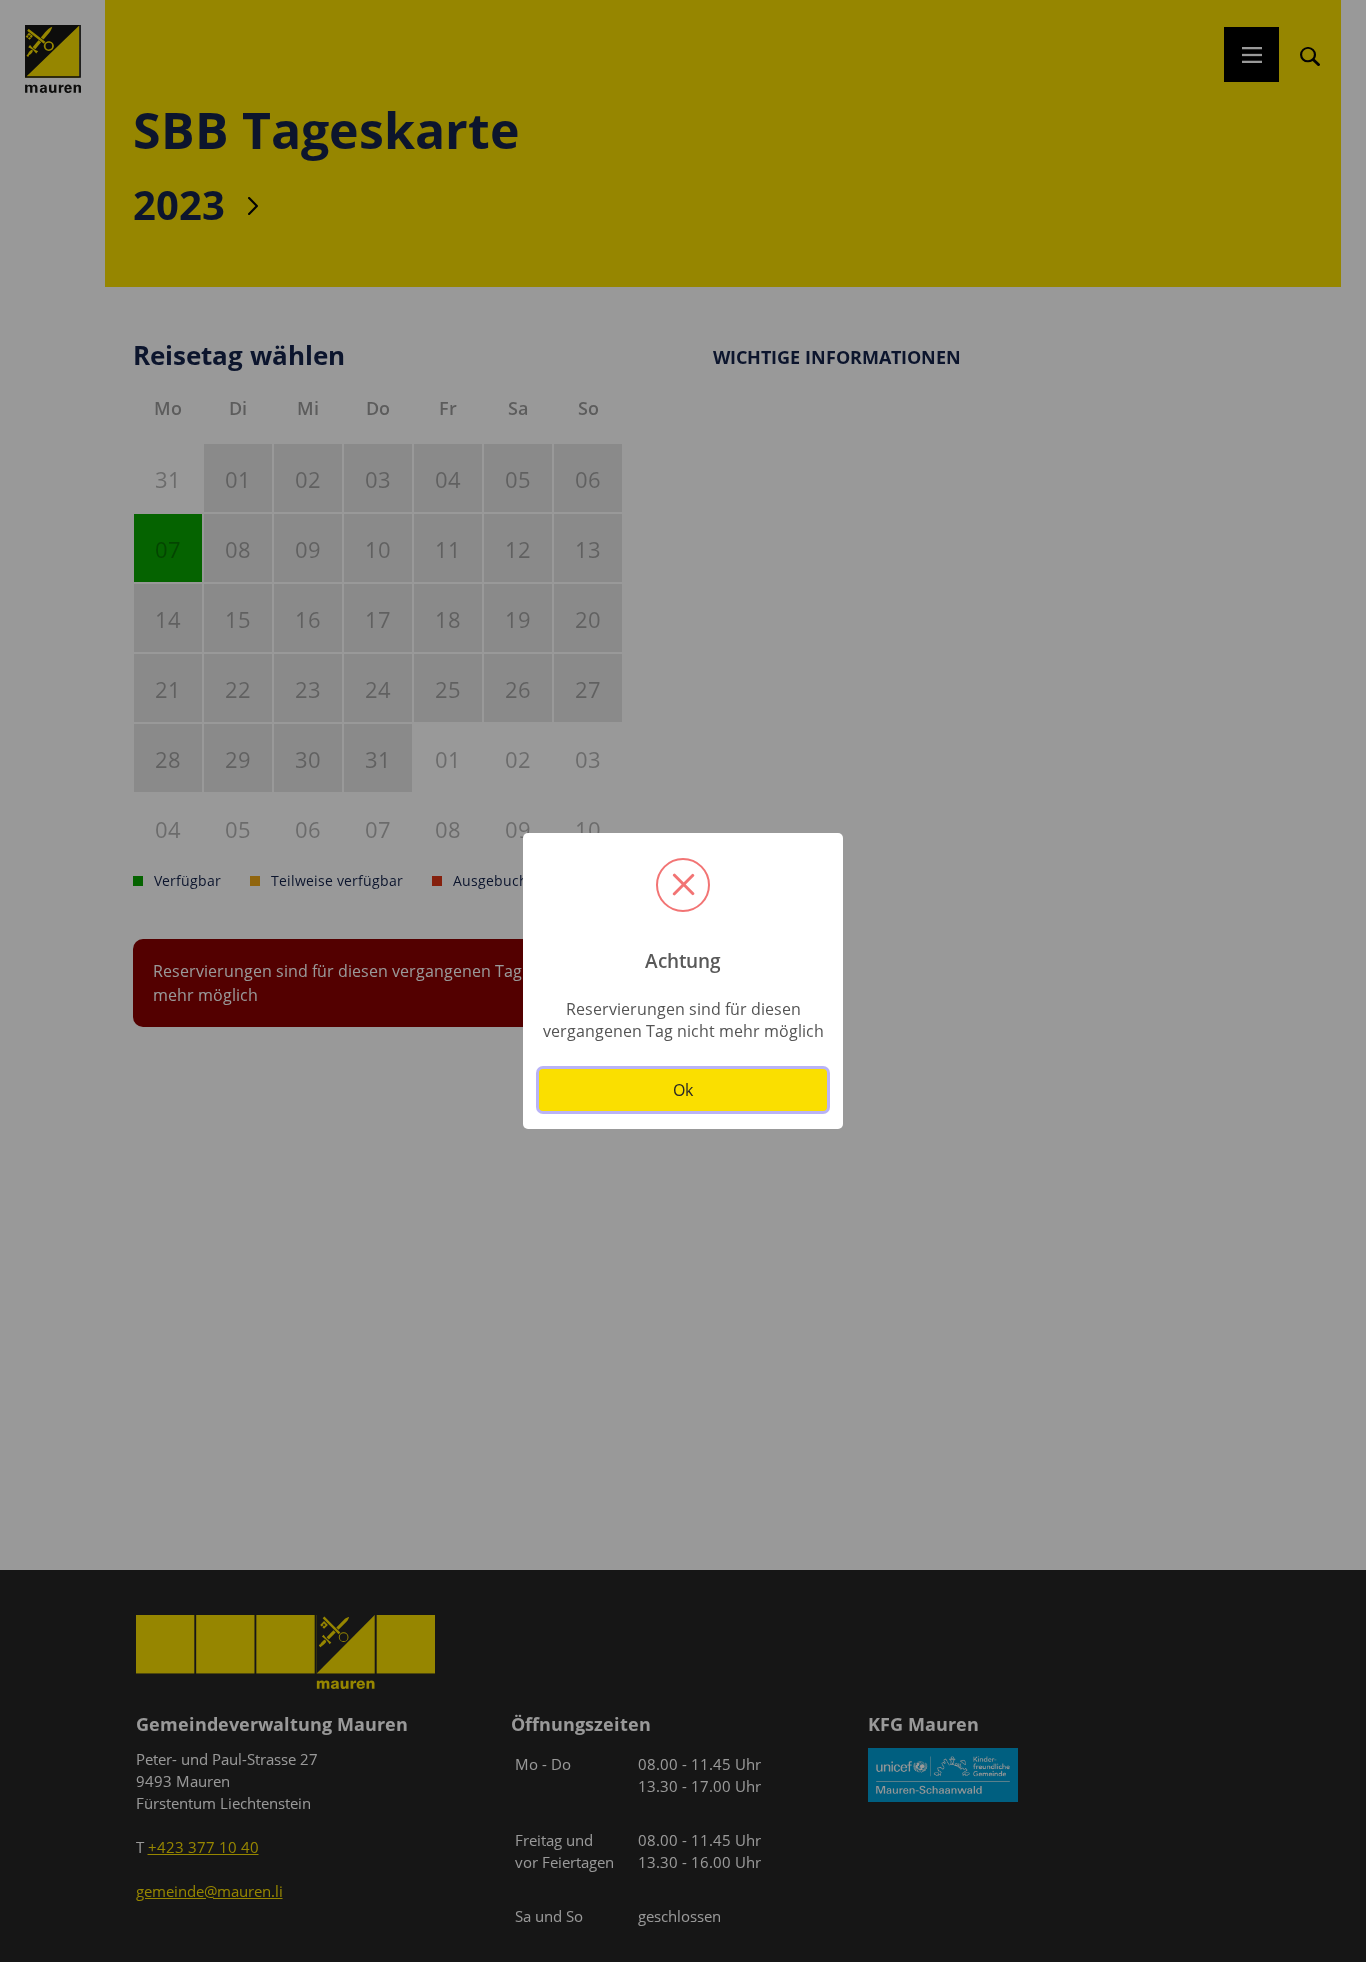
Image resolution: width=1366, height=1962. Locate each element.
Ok (683, 1090)
